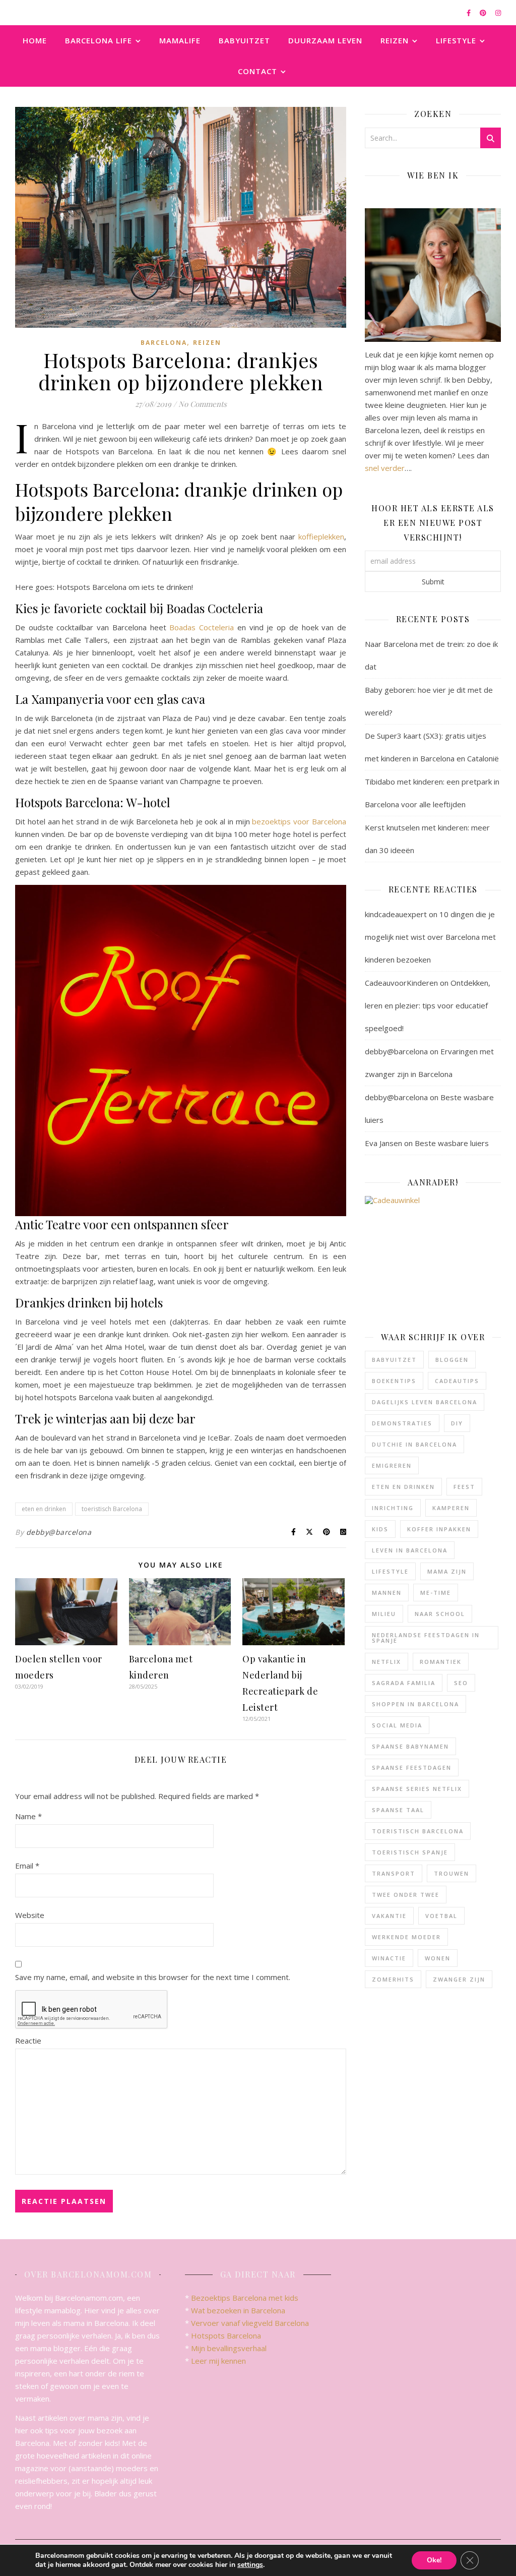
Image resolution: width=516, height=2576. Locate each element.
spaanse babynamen (410, 1746)
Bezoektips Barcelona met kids (245, 2298)
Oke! (434, 2560)
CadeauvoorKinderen (401, 983)
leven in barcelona (410, 1550)
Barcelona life (99, 40)
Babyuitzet (244, 40)
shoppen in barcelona (415, 1704)
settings (250, 2565)
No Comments (203, 404)
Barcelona (164, 343)
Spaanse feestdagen (412, 1768)
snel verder (385, 468)
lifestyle (390, 1571)
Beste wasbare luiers (452, 1143)
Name (28, 1816)
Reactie (28, 2041)
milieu (384, 1614)
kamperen (451, 1508)
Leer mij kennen (218, 2361)
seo (461, 1683)
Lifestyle (456, 40)
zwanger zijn (459, 1979)
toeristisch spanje (410, 1852)
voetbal (441, 1916)
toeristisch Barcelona (112, 1509)
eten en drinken (44, 1509)
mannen (387, 1593)
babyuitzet (394, 1360)
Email (27, 1866)
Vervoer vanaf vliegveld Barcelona (250, 2323)
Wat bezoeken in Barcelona (238, 2310)
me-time (436, 1593)
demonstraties (402, 1423)
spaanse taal (398, 1810)
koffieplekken (321, 536)
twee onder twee (406, 1895)
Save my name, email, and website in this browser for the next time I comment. (153, 1977)
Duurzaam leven (325, 40)
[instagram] (498, 13)
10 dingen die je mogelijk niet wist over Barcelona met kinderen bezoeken (430, 937)
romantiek (441, 1662)
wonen (438, 1958)
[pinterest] (484, 13)
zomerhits (393, 1979)
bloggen (452, 1360)
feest (464, 1487)
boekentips (394, 1381)
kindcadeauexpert (396, 914)
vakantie (389, 1916)
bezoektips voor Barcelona (299, 821)
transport (394, 1873)
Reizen (395, 40)
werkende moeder (406, 1937)
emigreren (392, 1465)
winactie (389, 1958)
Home (35, 40)
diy (457, 1423)
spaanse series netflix (417, 1789)
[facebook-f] (469, 13)
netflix (386, 1662)
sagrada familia (404, 1683)
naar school (440, 1614)
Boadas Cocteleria (202, 627)
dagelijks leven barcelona (425, 1402)
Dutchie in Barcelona (414, 1444)
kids (380, 1529)
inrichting (393, 1508)
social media (397, 1725)
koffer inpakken (439, 1529)
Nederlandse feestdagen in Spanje (426, 1638)
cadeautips (457, 1381)
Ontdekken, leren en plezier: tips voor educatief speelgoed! (428, 1005)
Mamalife (180, 40)
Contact (257, 71)
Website (30, 1915)
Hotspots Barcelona (226, 2335)
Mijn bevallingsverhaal (229, 2348)
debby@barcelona (59, 1532)
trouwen (451, 1873)
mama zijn (447, 1571)
